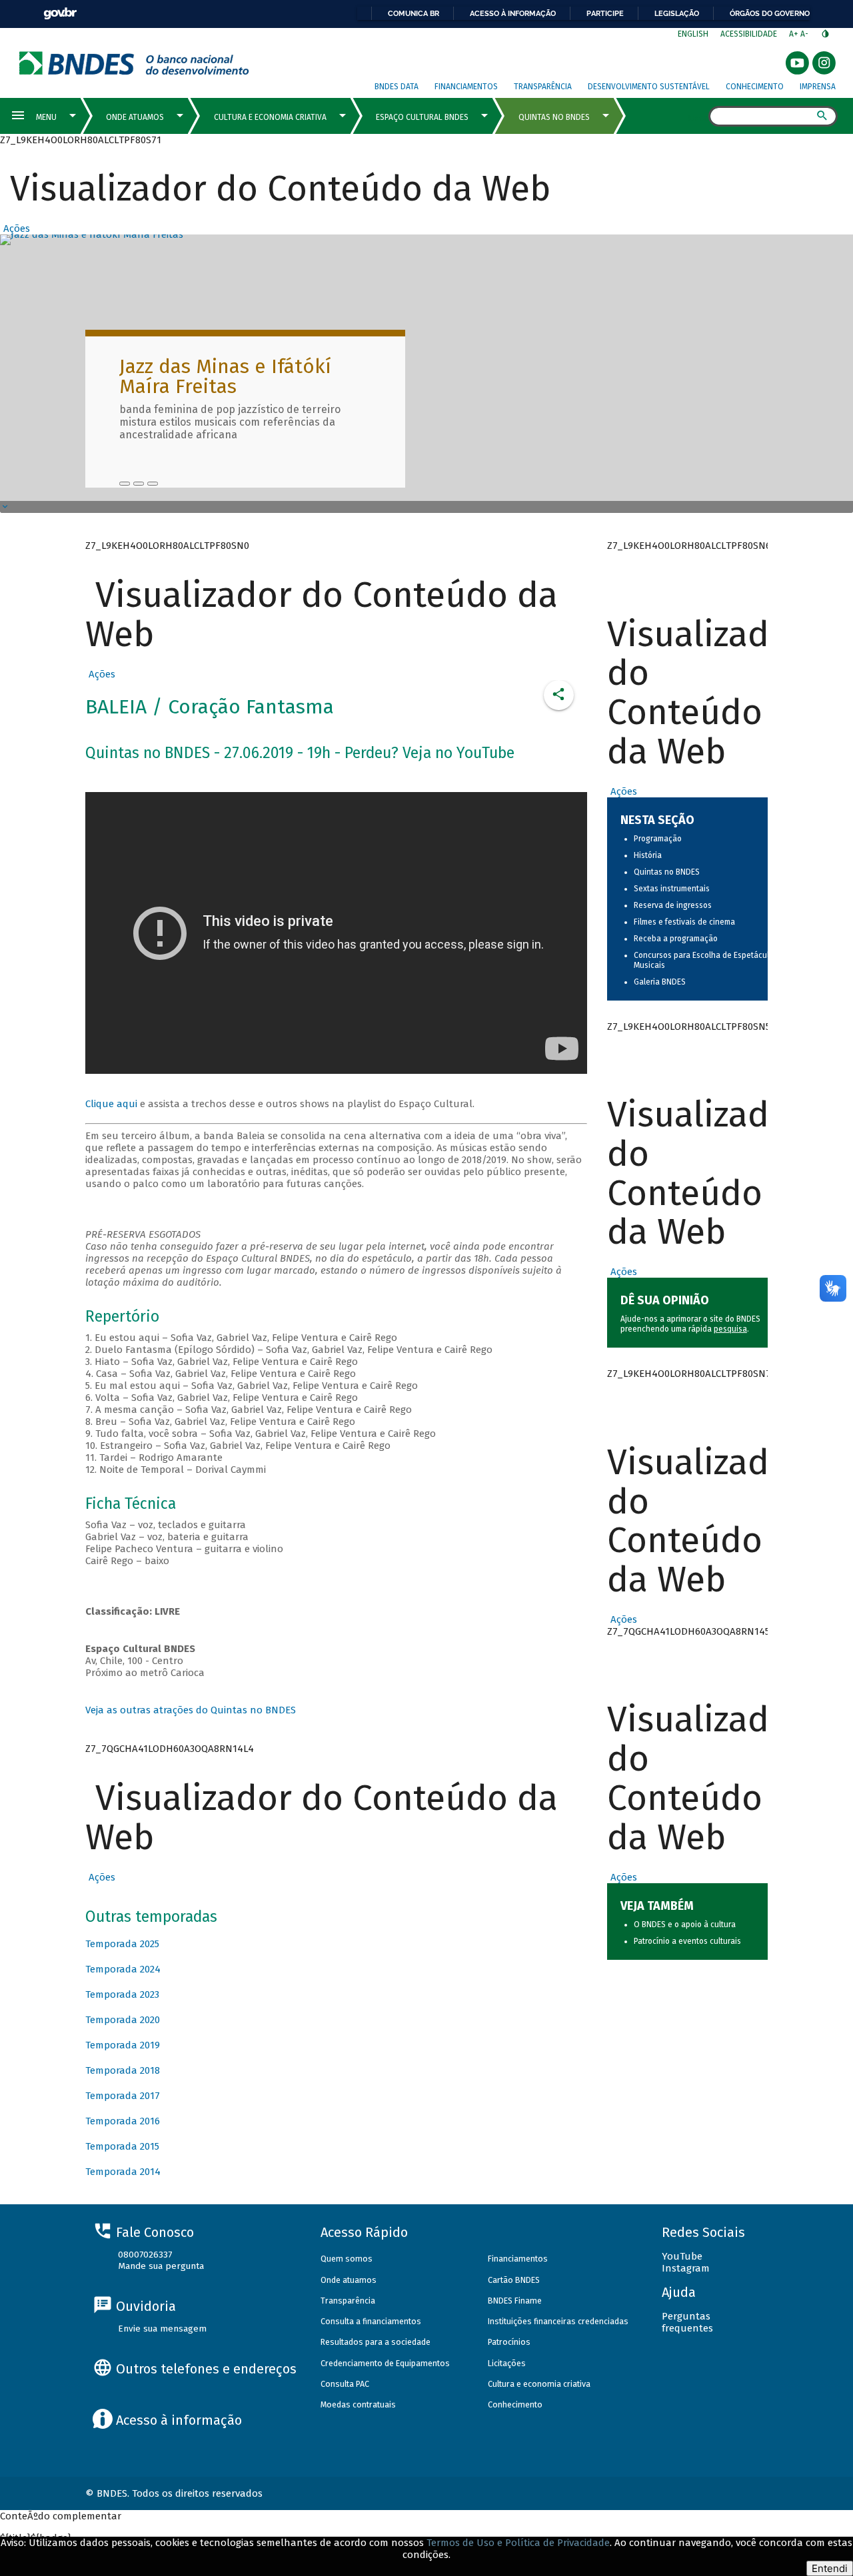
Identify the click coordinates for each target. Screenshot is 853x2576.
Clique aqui (111, 1104)
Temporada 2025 (122, 1944)
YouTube (682, 2256)
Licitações (507, 2363)
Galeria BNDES (660, 982)
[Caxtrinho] (139, 484)
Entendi (830, 2568)
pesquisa (730, 1329)
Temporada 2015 (122, 2146)
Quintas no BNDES (667, 872)
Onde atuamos (349, 2280)
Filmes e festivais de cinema (684, 922)
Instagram (686, 2268)
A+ (795, 34)
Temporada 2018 (123, 2070)
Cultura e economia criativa (539, 2384)
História (648, 855)
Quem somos (347, 2259)
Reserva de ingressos (673, 905)
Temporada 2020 (123, 2020)
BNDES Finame (515, 2301)
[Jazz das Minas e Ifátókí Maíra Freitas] (125, 484)
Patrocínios (509, 2342)
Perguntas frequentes (687, 2322)
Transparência (543, 87)
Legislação (677, 13)
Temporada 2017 (123, 2096)
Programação (658, 839)
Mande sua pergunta (161, 2266)
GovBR (60, 14)
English (693, 34)
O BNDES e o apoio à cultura (685, 1925)
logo (134, 63)
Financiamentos (466, 87)
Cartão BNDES (514, 2280)
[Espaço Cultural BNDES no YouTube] (153, 484)
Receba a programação (676, 939)
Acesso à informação (513, 13)
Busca (697, 117)
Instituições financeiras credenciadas (558, 2321)
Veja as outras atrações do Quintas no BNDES (191, 1710)
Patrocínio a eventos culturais (687, 1941)
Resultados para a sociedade (376, 2342)
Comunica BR (414, 13)
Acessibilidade (749, 34)
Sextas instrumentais (672, 889)
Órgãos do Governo (770, 13)
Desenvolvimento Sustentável (649, 87)
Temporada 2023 (122, 1994)
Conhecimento (755, 87)
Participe (605, 13)
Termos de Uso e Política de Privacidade (518, 2543)
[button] (15, 228)
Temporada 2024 (123, 1969)
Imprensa (818, 87)
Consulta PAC (345, 2384)
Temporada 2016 (123, 2121)
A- (805, 34)
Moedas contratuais (358, 2404)
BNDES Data (397, 87)
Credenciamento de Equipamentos (385, 2363)
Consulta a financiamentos (371, 2321)
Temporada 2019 (123, 2045)
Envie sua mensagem (162, 2329)
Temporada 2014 (123, 2172)
